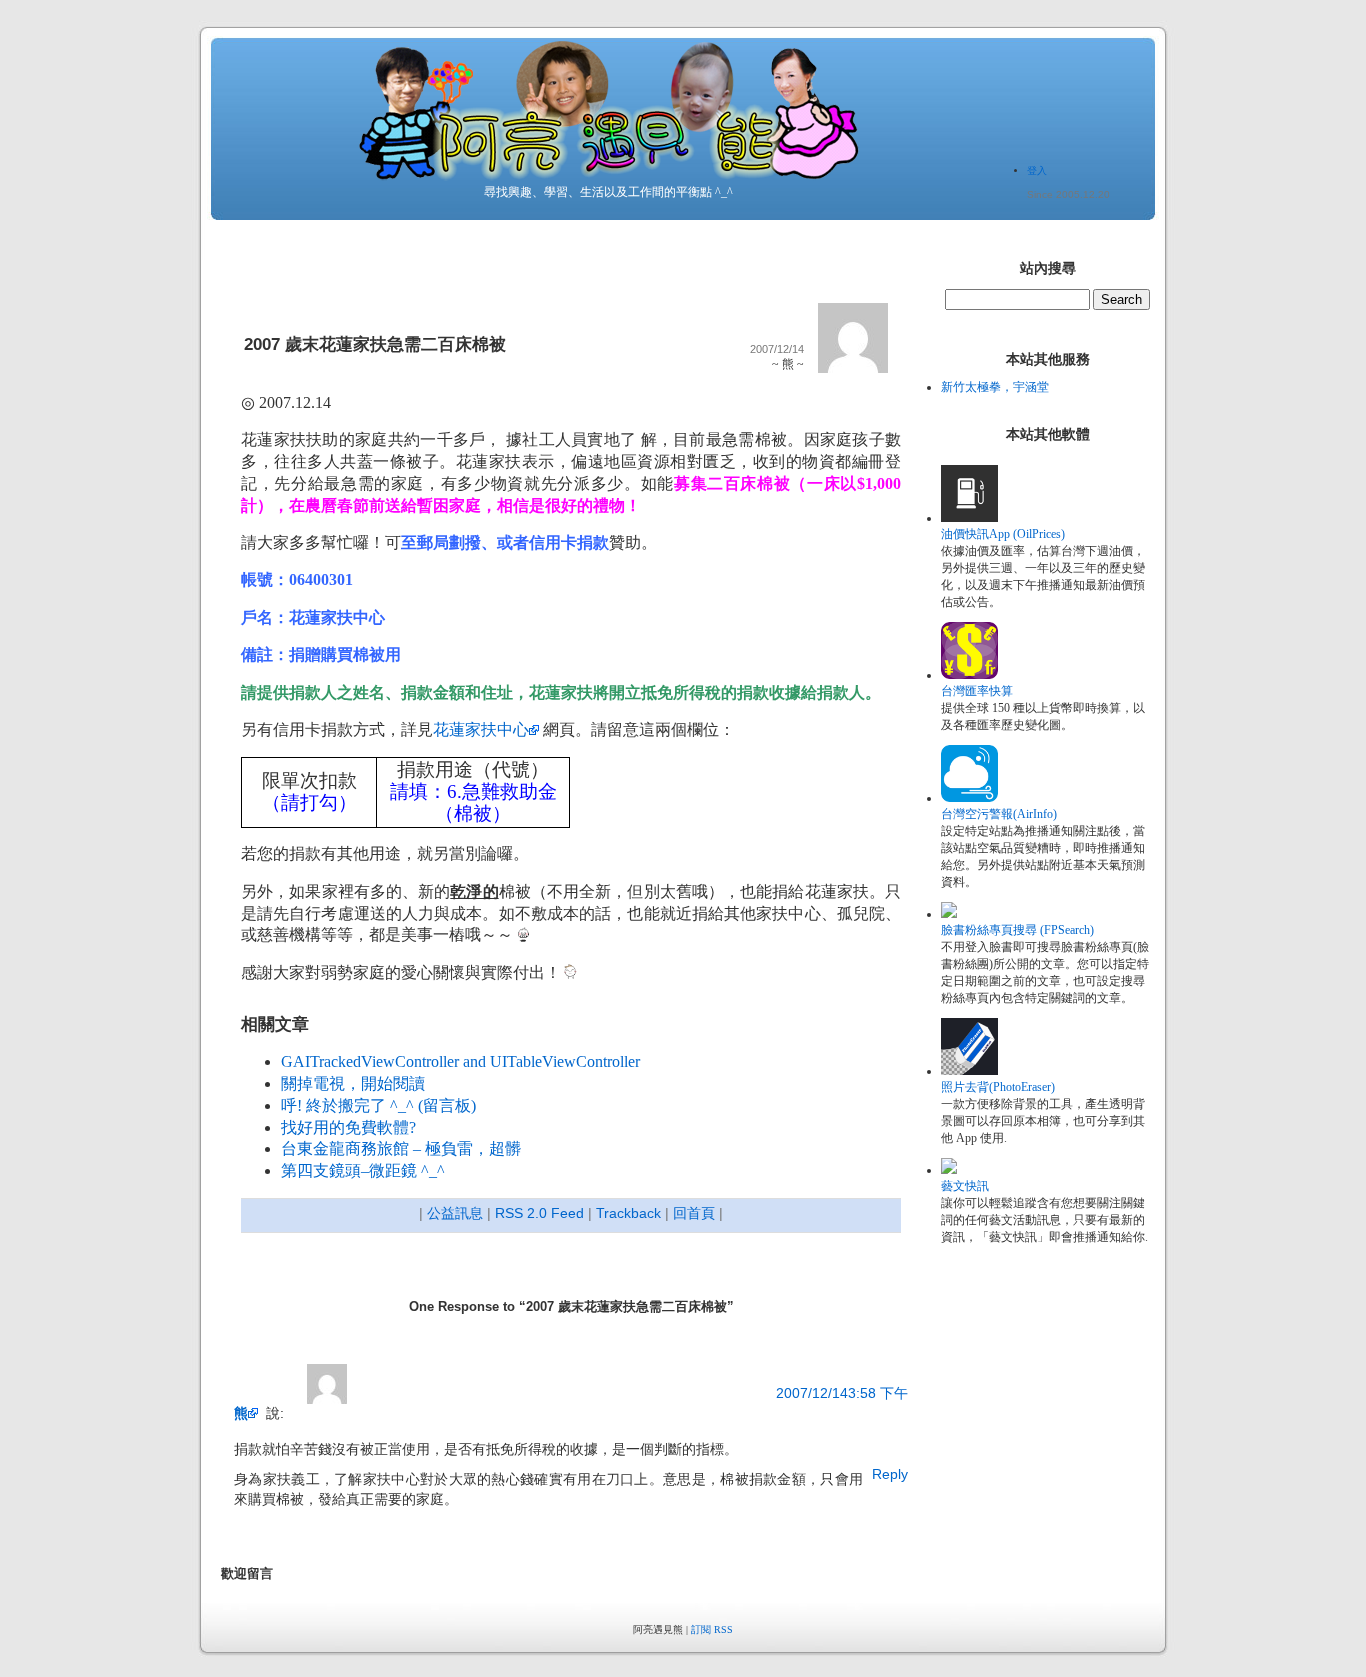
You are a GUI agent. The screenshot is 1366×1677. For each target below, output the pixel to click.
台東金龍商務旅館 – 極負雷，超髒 (401, 1148)
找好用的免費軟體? (348, 1127)
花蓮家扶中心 (481, 729)
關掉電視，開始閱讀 (353, 1083)
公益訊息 (455, 1213)
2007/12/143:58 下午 (842, 1393)
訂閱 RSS (712, 1629)
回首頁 (694, 1213)
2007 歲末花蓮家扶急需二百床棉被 (375, 344)
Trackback (628, 1213)
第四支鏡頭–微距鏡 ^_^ (363, 1170)
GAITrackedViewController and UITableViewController (460, 1061)
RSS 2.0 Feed (539, 1213)
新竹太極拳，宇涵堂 (995, 387)
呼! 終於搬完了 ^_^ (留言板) (378, 1105)
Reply (890, 1474)
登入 (1037, 170)
